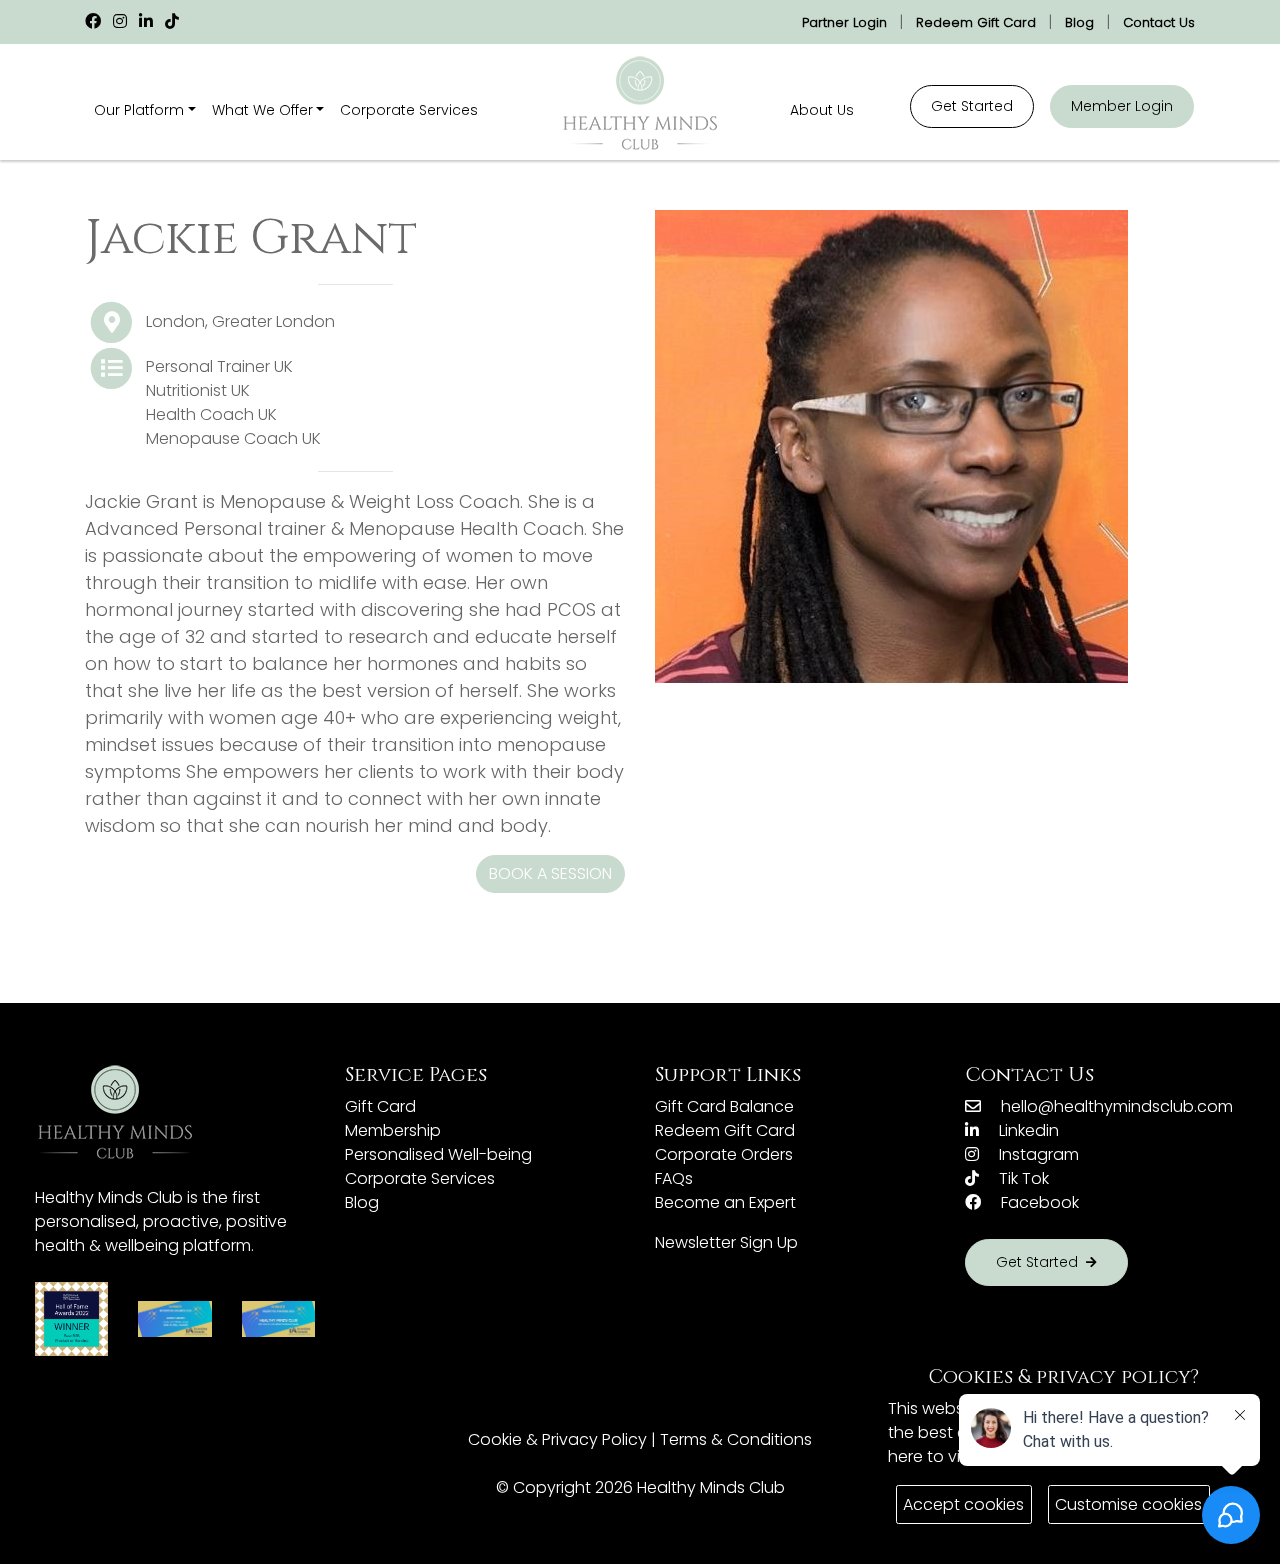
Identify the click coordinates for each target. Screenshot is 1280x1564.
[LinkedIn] (146, 22)
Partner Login (844, 22)
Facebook (1038, 1202)
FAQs (674, 1178)
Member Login (1122, 106)
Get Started (972, 106)
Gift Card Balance (724, 1106)
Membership (393, 1130)
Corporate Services (409, 110)
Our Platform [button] (139, 110)
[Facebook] (93, 22)
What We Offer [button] (262, 110)
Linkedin (1027, 1130)
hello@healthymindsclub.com (1115, 1106)
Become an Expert (725, 1202)
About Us (822, 110)
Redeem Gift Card (976, 22)
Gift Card (380, 1106)
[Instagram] (120, 22)
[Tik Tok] (172, 22)
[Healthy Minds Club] (640, 104)
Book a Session (550, 873)
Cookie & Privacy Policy (557, 1439)
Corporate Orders (724, 1154)
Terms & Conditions (736, 1439)
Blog (1079, 22)
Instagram (1037, 1154)
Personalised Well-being (438, 1154)
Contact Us (1159, 22)
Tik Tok (1022, 1178)
